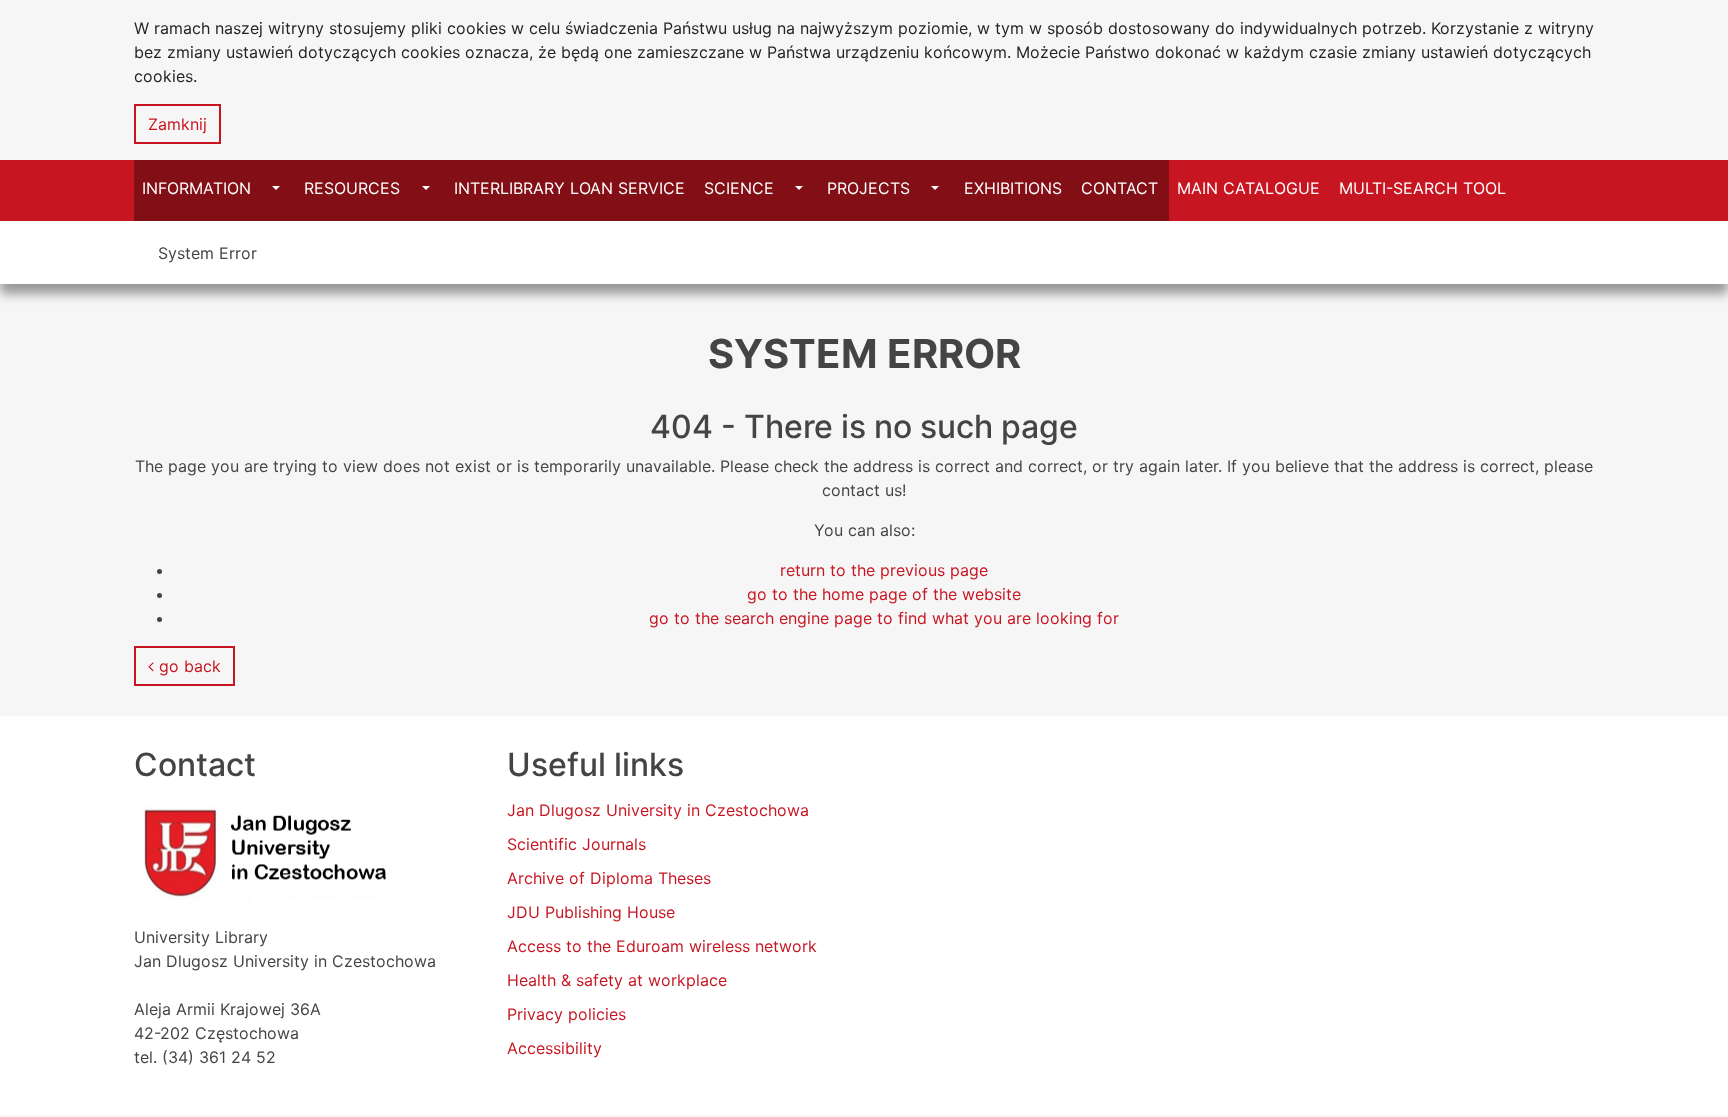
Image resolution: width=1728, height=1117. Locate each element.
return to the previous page (884, 570)
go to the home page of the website (884, 594)
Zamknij (177, 124)
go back (187, 666)
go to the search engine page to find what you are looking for (884, 618)
